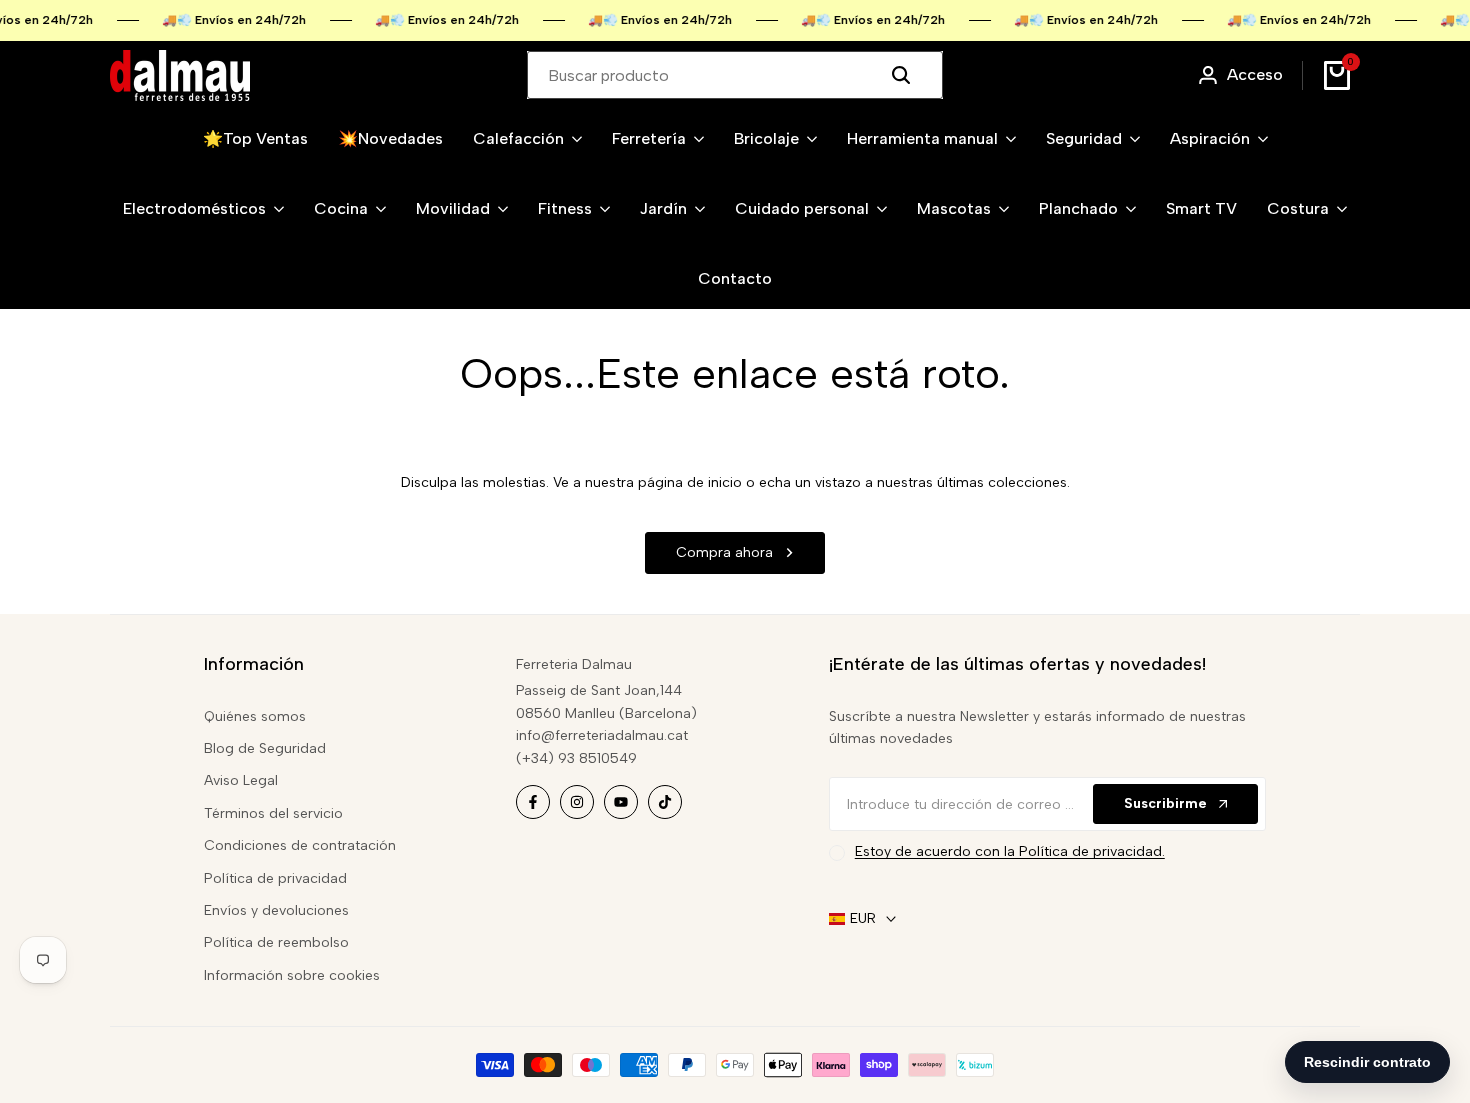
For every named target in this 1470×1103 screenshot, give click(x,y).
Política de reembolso (276, 942)
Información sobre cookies (292, 975)
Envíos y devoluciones (276, 910)
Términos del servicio (273, 813)
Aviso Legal (241, 780)
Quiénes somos (255, 716)
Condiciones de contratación (300, 845)
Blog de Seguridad (265, 748)
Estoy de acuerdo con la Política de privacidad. (1010, 851)
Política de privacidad (275, 878)
